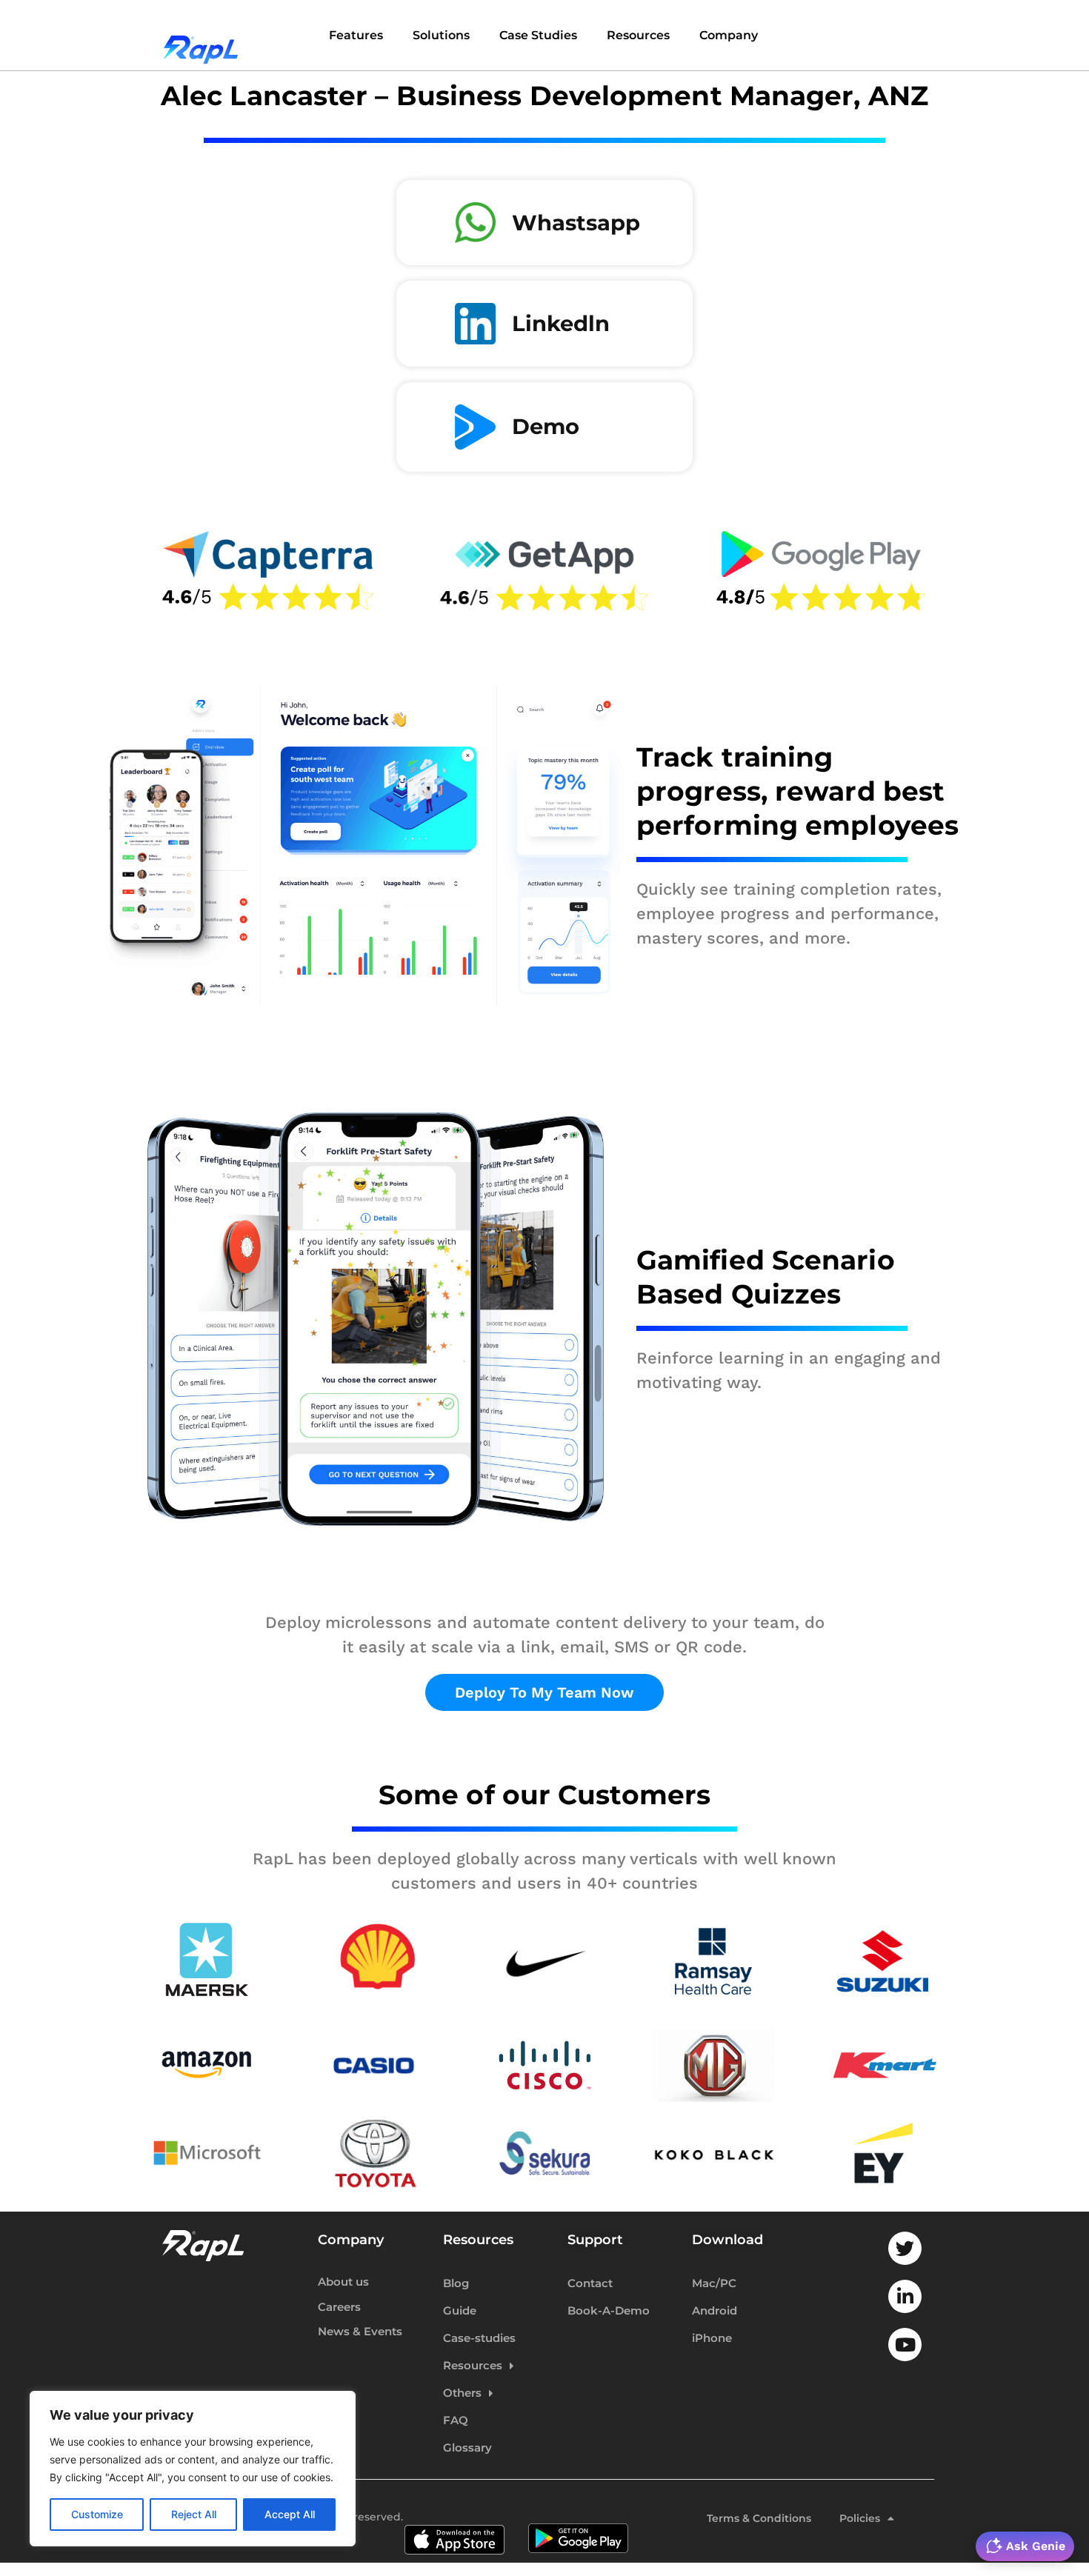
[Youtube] (905, 2345)
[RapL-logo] (203, 2246)
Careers (339, 2308)
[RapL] (201, 37)
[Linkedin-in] (905, 2296)
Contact (590, 2283)
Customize (97, 2514)
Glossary (467, 2447)
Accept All (290, 2514)
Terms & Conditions (759, 2518)
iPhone (712, 2338)
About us (343, 2282)
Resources (638, 35)
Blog (456, 2283)
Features (356, 35)
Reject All (194, 2514)
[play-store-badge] (578, 2519)
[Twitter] (905, 2248)
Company (729, 35)
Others (462, 2393)
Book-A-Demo (609, 2310)
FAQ (456, 2420)
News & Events (360, 2332)
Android (715, 2310)
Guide (460, 2310)
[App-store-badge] (454, 2519)
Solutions (441, 35)
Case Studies (538, 35)
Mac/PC (714, 2283)
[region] (193, 2469)
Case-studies (479, 2338)
